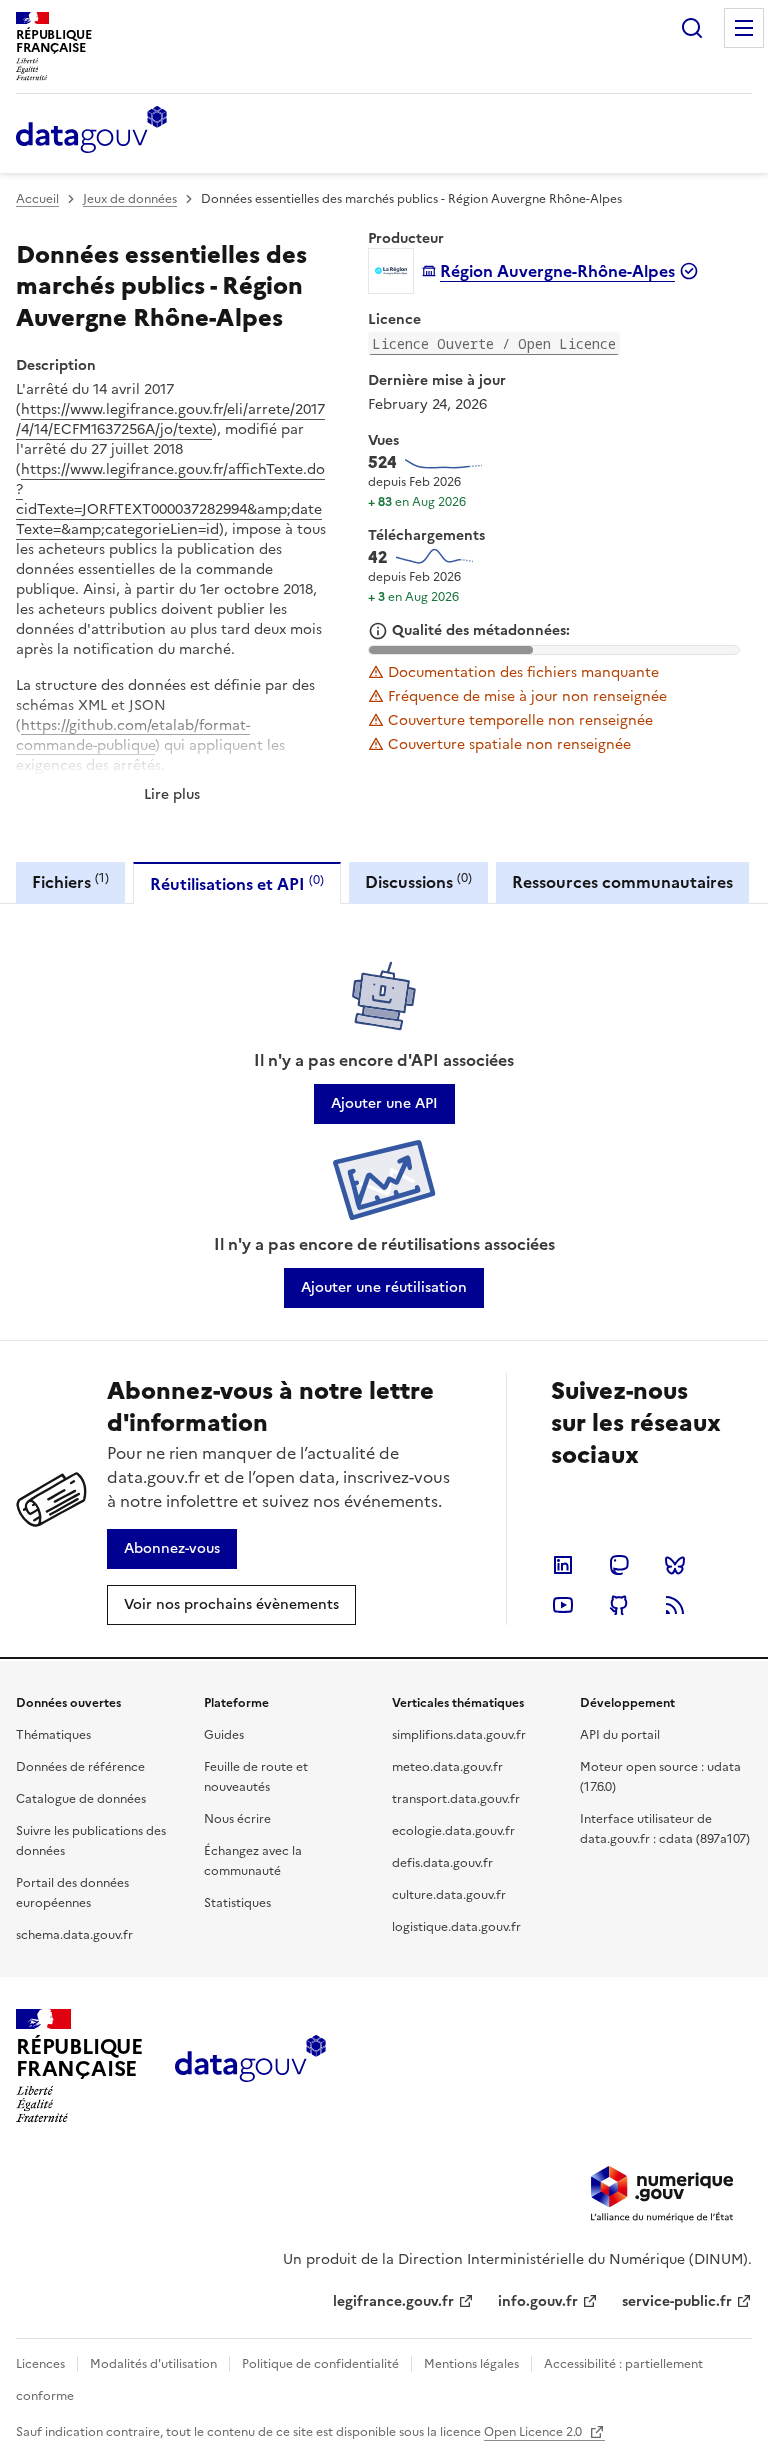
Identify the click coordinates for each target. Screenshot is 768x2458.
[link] (384, 1104)
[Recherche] (692, 28)
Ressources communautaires (622, 882)
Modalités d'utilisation (153, 2364)
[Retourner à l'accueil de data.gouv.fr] (91, 131)
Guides (224, 1735)
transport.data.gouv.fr (456, 1799)
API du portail (620, 1735)
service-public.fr (677, 2301)
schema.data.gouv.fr (74, 1935)
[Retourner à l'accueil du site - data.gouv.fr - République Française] (250, 2066)
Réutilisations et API (237, 883)
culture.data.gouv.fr (449, 1895)
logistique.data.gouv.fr (456, 1927)
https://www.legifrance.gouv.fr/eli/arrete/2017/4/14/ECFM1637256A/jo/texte (170, 419)
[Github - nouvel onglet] (619, 1605)
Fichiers (70, 881)
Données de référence (80, 1767)
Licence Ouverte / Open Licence (494, 343)
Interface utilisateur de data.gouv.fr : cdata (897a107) (665, 1829)
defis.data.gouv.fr (442, 1863)
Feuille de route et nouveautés (256, 1777)
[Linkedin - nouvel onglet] (563, 1565)
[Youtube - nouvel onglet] (563, 1605)
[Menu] (744, 28)
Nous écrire (237, 1819)
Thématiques (53, 1735)
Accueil (37, 199)
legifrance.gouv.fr (393, 2301)
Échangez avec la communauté (253, 1861)
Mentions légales (471, 2364)
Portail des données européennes (72, 1893)
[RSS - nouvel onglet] (675, 1605)
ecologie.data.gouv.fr (453, 1831)
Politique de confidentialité (320, 2364)
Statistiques (237, 1903)
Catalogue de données (81, 1799)
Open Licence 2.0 (534, 2432)
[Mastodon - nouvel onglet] (619, 1565)
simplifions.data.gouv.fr (459, 1735)
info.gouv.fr (538, 2301)
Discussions (418, 881)
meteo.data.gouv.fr (447, 1767)
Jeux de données (130, 199)
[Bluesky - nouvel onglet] (675, 1565)
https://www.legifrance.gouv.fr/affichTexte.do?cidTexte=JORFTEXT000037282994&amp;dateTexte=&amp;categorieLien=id (170, 499)
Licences (40, 2364)
